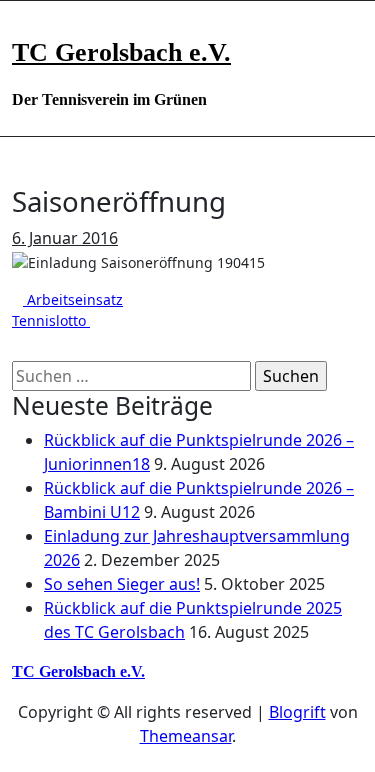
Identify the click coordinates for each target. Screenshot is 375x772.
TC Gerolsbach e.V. (121, 52)
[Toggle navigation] (25, 27)
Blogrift (297, 712)
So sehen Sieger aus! (122, 584)
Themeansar (186, 736)
